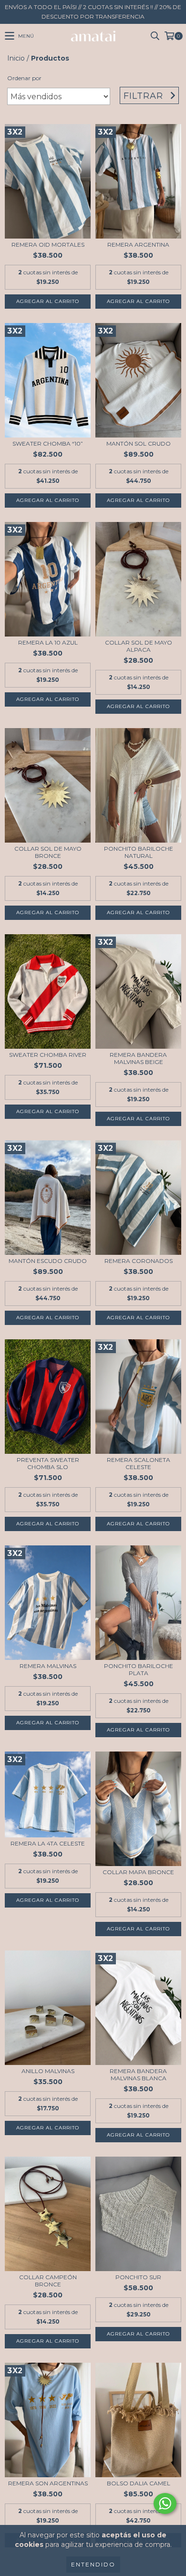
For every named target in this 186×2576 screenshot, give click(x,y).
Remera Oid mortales (48, 245)
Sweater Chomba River (48, 1055)
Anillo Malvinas (48, 2071)
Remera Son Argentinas (48, 2483)
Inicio (16, 58)
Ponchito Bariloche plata (139, 1669)
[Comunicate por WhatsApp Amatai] (165, 2503)
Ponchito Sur (138, 2277)
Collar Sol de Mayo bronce (48, 852)
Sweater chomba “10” (48, 443)
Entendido (93, 2564)
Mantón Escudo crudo (48, 1261)
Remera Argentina (138, 245)
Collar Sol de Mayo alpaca (139, 646)
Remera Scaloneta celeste (139, 1463)
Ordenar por (24, 78)
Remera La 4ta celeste (48, 1843)
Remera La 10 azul (48, 642)
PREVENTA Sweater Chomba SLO (48, 1463)
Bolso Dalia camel (139, 2483)
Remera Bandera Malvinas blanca (138, 2075)
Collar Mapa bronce (138, 1872)
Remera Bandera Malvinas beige (138, 1058)
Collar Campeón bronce (48, 2281)
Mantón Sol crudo (139, 443)
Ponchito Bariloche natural (139, 852)
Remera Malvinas (48, 1666)
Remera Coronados (139, 1261)
